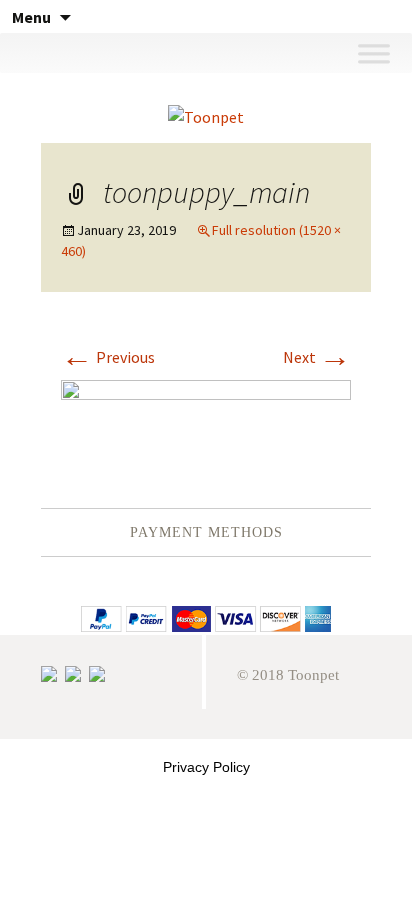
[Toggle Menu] (373, 52)
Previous (108, 357)
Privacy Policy (206, 767)
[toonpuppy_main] (206, 422)
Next (317, 357)
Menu (31, 17)
